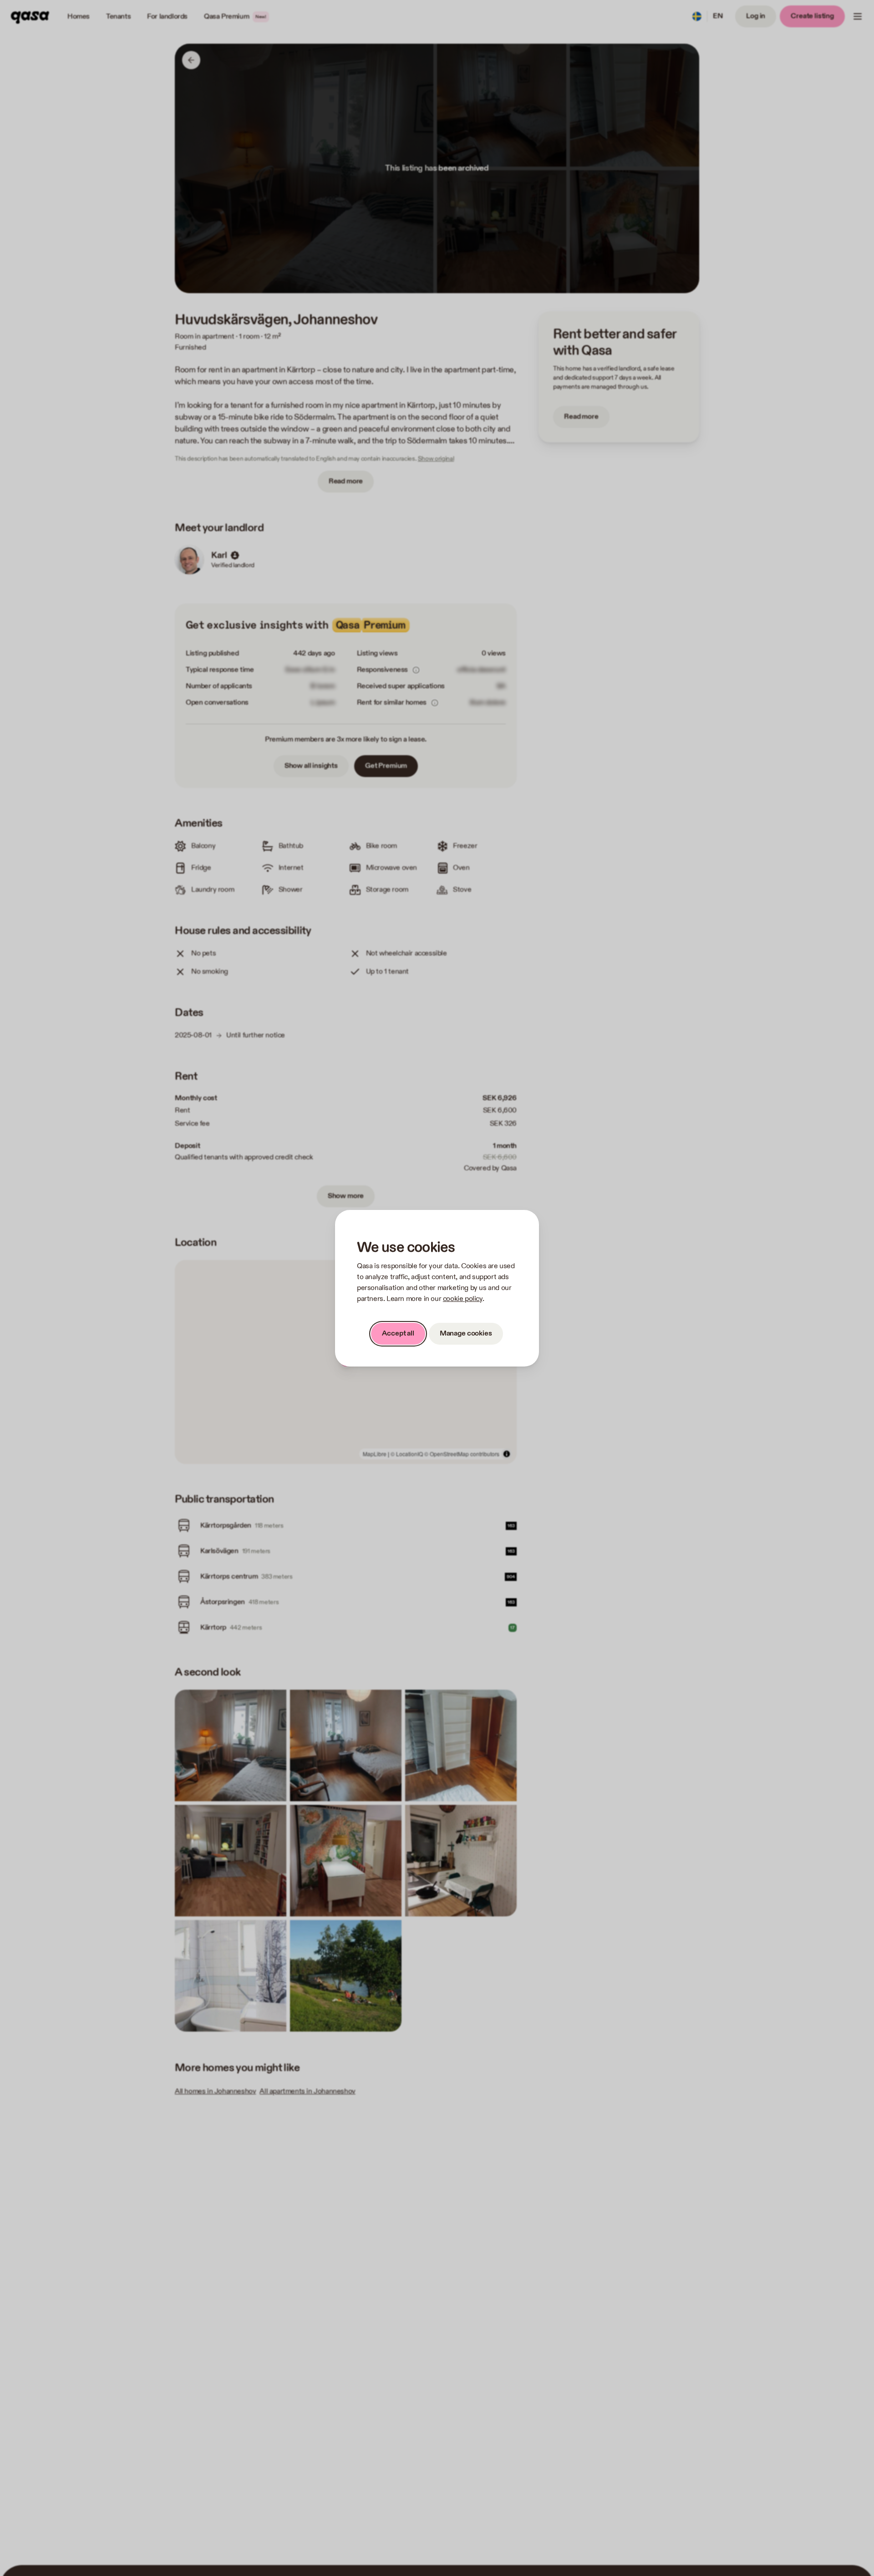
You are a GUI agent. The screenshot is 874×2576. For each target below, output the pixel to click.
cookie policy (463, 1299)
